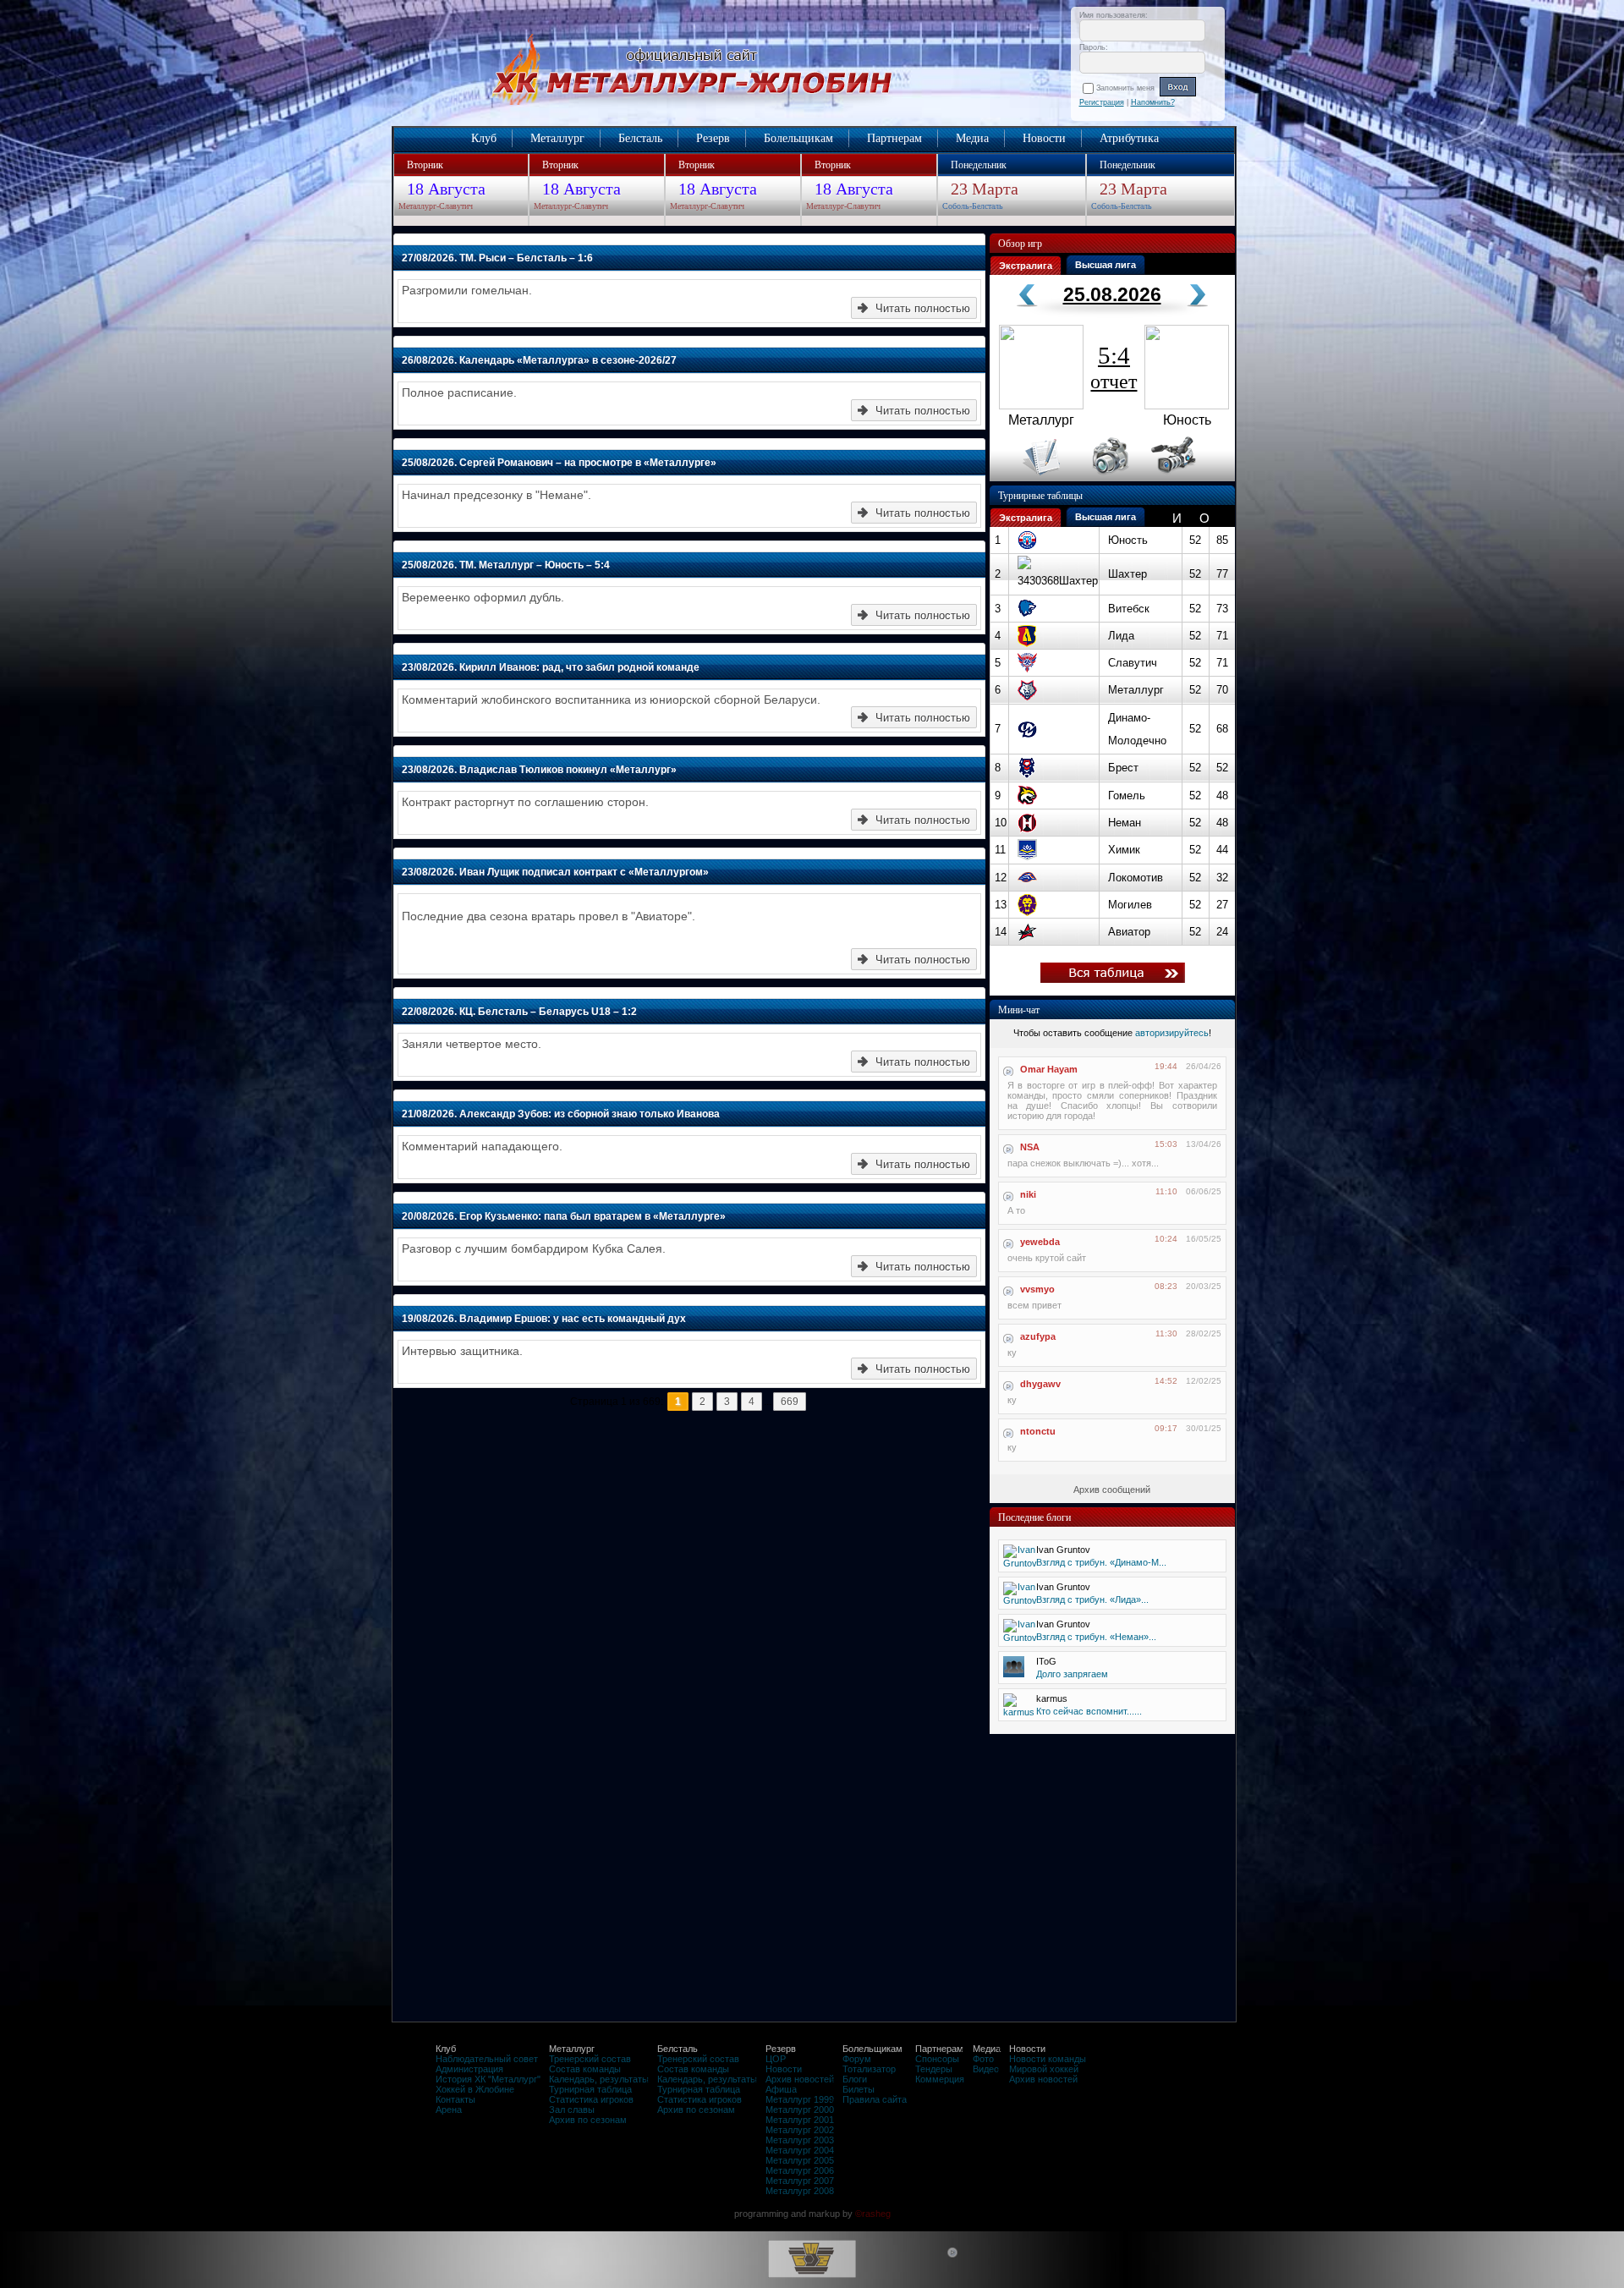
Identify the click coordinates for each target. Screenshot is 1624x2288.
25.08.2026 (1112, 294)
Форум (857, 2059)
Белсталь (640, 138)
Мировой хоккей (1044, 2069)
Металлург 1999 (800, 2099)
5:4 (1114, 367)
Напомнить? (1153, 102)
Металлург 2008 (800, 2191)
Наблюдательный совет (487, 2059)
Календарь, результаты (599, 2079)
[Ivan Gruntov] (1020, 1563)
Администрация (469, 2069)
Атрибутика (1129, 138)
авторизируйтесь (1172, 1033)
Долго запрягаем (1072, 1674)
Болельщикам (798, 138)
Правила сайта (875, 2099)
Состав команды (585, 2069)
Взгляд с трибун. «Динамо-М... (1101, 1562)
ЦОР (776, 2059)
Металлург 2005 (800, 2160)
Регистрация (1102, 102)
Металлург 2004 (800, 2150)
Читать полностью (923, 308)
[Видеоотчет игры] (1189, 478)
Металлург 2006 (800, 2170)
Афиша (781, 2089)
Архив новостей (800, 2079)
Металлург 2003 (800, 2140)
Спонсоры (937, 2059)
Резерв (713, 138)
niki (1028, 1194)
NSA (1030, 1147)
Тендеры (934, 2069)
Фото (983, 2059)
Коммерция (940, 2079)
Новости (1044, 138)
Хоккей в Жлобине (475, 2089)
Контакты (455, 2099)
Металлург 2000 (800, 2110)
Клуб (484, 138)
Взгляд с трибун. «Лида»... (1092, 1599)
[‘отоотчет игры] (1108, 478)
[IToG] (1014, 1674)
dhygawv (1040, 1384)
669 (790, 1402)
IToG (1046, 1661)
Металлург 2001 (800, 2120)
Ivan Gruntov (1063, 1550)
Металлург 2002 (800, 2130)
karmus (1052, 1698)
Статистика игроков (591, 2099)
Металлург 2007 (800, 2181)
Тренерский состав (590, 2059)
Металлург (557, 138)
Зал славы (572, 2110)
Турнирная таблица (590, 2089)
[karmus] (1019, 1712)
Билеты (859, 2089)
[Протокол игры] (1031, 478)
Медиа (972, 138)
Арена (449, 2110)
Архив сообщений (1112, 1490)
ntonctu (1038, 1431)
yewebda (1040, 1242)
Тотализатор (869, 2069)
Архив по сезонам (588, 2120)
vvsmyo (1037, 1289)
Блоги (855, 2079)
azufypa (1038, 1336)
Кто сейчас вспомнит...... (1089, 1711)
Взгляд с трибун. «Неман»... (1096, 1637)
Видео (986, 2069)
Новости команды (1048, 2059)
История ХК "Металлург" (488, 2079)
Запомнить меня (1128, 88)
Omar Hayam (1049, 1069)
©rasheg (873, 2214)
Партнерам (894, 138)
